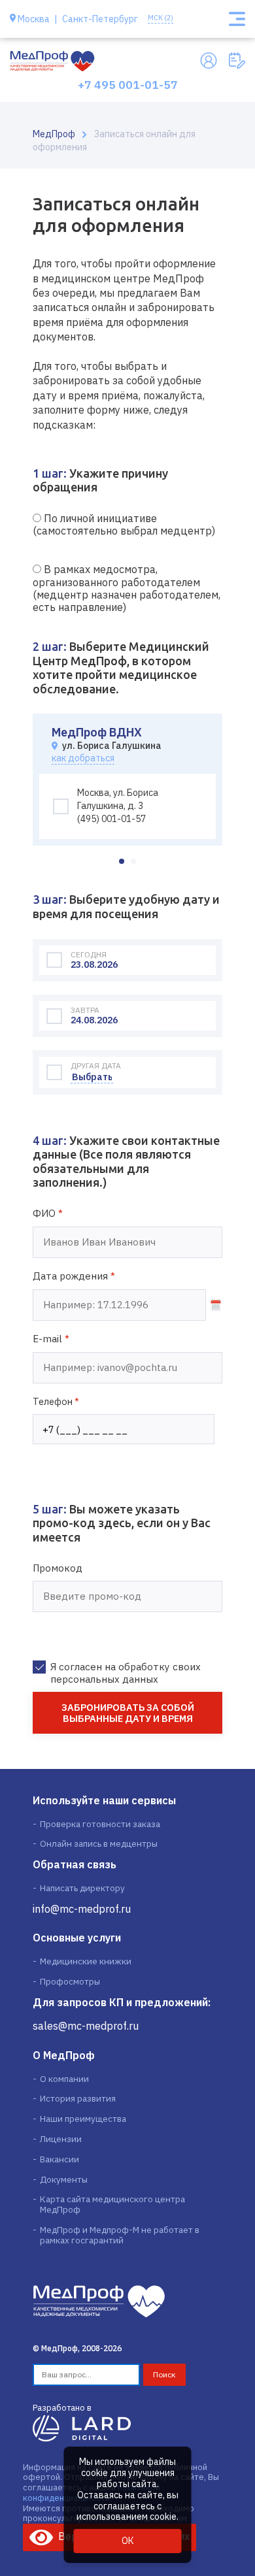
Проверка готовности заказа (100, 1824)
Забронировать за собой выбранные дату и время (128, 1713)
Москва (34, 19)
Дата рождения (74, 1276)
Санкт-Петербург (100, 19)
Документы (64, 2179)
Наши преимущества (83, 2119)
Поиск (164, 2374)
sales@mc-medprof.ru (86, 2026)
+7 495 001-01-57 (128, 85)
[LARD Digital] (82, 2428)
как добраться (83, 758)
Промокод (58, 1568)
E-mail (51, 1339)
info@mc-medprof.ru (82, 1909)
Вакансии (59, 2159)
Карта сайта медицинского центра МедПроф (112, 2204)
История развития (78, 2098)
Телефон (56, 1401)
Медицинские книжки (86, 1961)
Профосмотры (70, 1981)
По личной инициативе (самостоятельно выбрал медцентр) (124, 524)
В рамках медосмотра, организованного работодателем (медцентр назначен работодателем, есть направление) (127, 588)
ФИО (48, 1214)
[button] (122, 861)
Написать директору (82, 1888)
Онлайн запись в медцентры (99, 1843)
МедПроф (54, 134)
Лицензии (61, 2139)
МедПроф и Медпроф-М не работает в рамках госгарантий (120, 2235)
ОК (128, 2541)
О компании (64, 2079)
